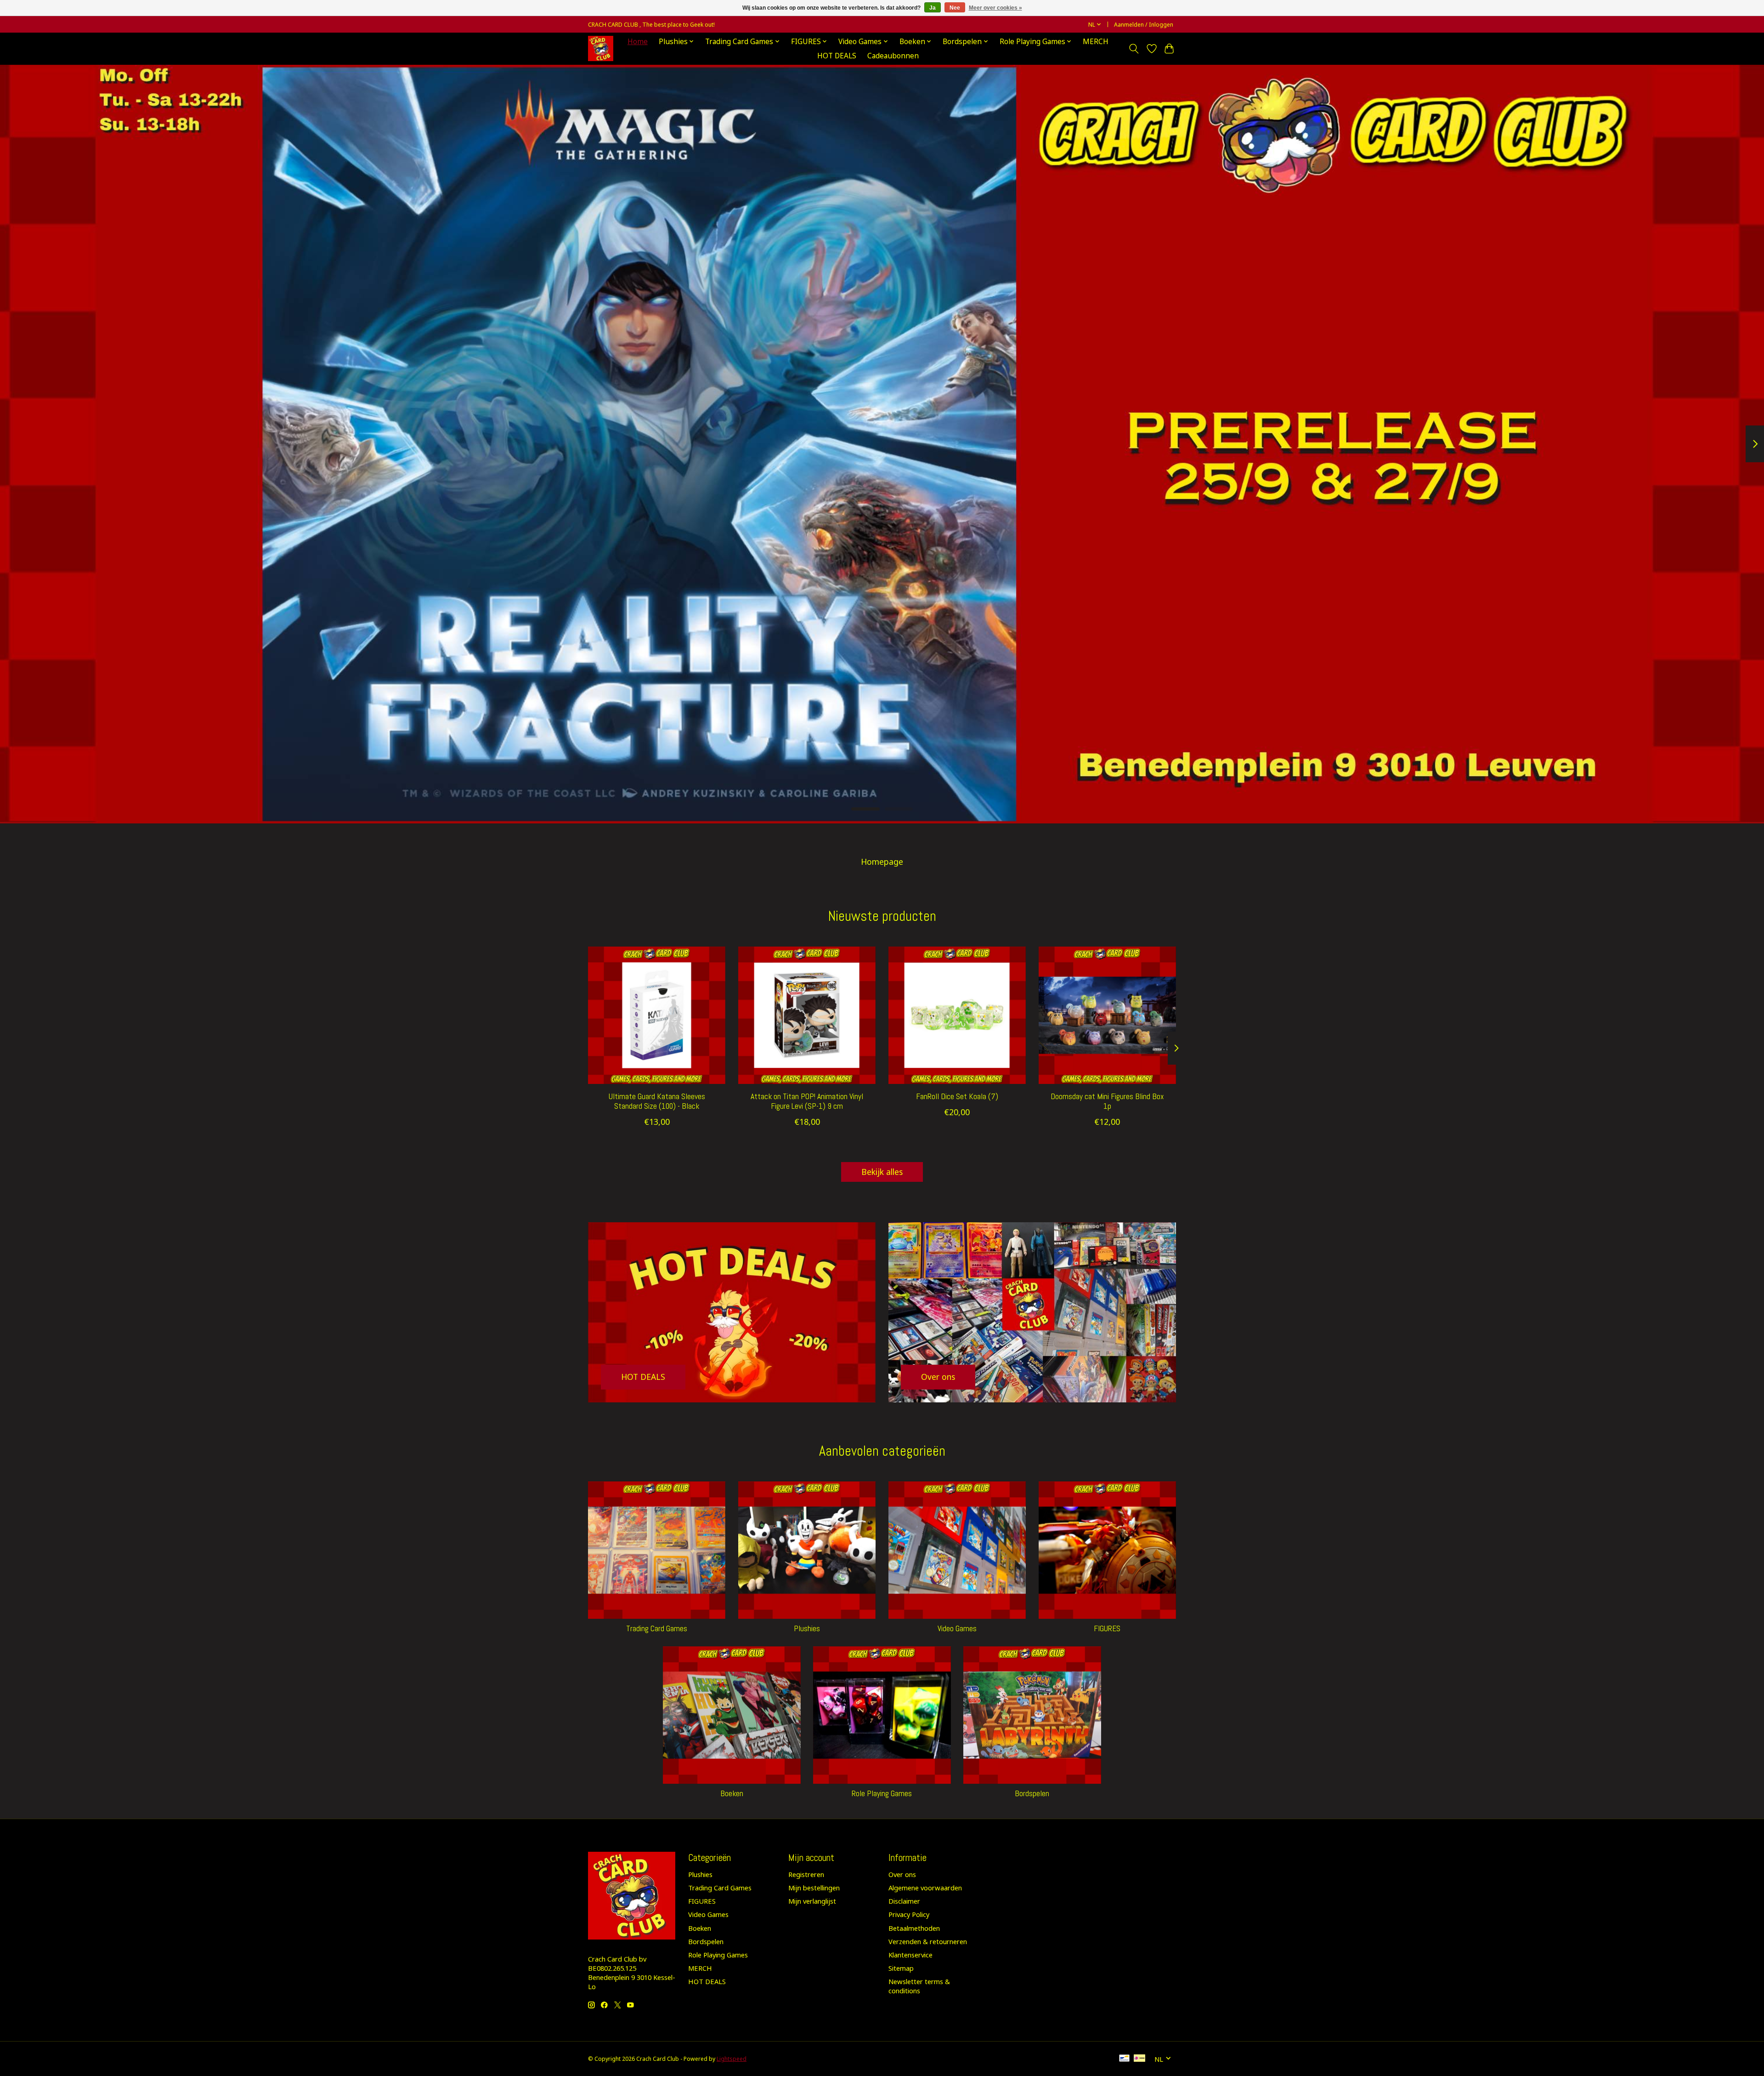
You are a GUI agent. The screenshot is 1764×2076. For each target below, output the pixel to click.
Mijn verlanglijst (812, 1901)
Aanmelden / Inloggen (1144, 25)
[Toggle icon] (1134, 49)
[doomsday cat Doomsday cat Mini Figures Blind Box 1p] (1107, 1015)
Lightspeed (732, 2059)
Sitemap (901, 1968)
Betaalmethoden (914, 1928)
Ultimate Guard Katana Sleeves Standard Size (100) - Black (657, 1101)
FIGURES (1107, 1628)
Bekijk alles (882, 1172)
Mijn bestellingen (814, 1888)
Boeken (732, 1793)
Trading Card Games (657, 1628)
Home (638, 42)
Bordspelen (1032, 1793)
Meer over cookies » (995, 8)
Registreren (806, 1874)
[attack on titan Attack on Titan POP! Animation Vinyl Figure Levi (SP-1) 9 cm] (807, 1015)
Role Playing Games (882, 1793)
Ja (933, 8)
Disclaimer (904, 1901)
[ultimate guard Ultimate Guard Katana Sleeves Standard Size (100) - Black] (657, 1015)
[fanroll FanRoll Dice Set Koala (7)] (957, 1015)
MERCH (1096, 42)
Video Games (957, 1628)
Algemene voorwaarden (925, 1888)
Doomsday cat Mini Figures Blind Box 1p (1107, 1101)
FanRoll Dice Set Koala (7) (957, 1096)
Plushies (807, 1628)
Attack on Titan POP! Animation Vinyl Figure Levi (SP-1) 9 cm (807, 1101)
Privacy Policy (909, 1914)
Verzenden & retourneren (928, 1941)
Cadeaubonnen (893, 56)
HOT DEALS (837, 56)
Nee (955, 8)
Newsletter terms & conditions (919, 1986)
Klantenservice (910, 1955)
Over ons (902, 1874)
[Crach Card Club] (601, 48)
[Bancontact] (1124, 2059)
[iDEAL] (1139, 2059)
